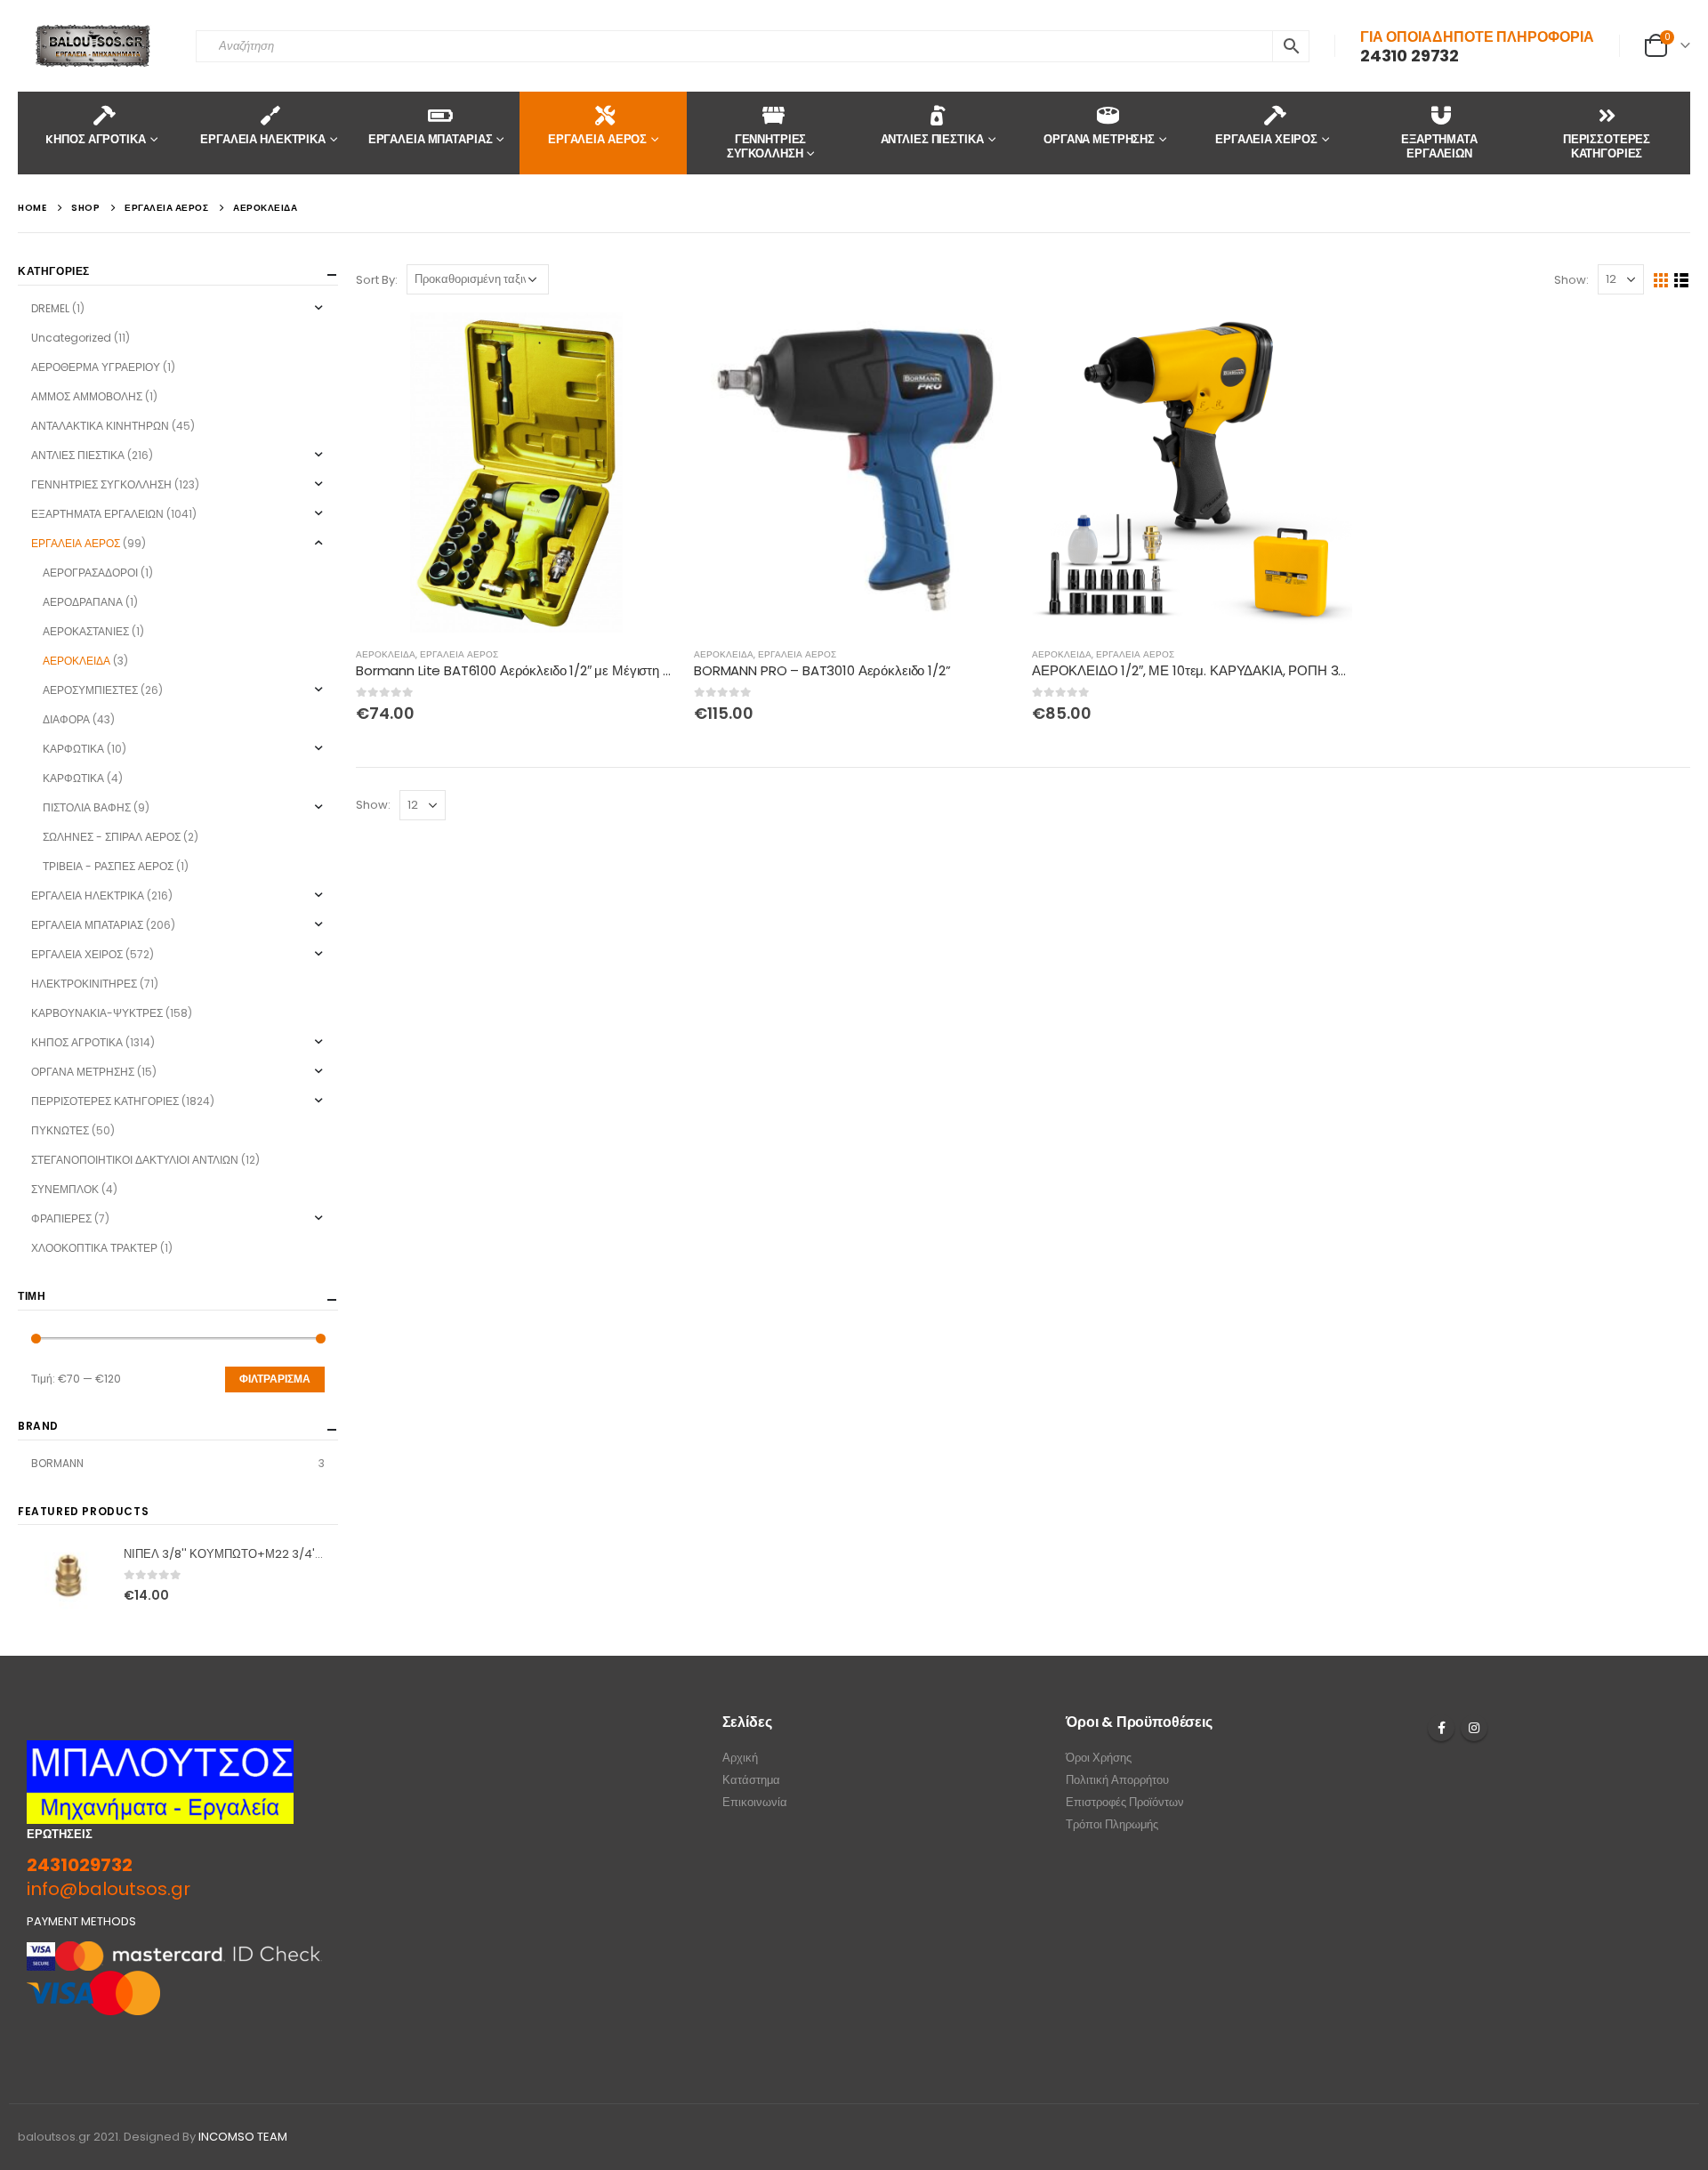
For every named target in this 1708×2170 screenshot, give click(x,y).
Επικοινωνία (755, 1802)
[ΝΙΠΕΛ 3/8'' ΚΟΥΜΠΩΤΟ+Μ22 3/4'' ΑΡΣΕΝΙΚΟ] (68, 1576)
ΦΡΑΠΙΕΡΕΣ (61, 1218)
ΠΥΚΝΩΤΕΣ (60, 1130)
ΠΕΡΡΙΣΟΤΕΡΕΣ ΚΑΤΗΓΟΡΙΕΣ (105, 1101)
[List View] (1682, 281)
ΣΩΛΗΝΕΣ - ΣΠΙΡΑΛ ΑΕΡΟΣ (112, 837)
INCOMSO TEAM (243, 2137)
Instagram (1474, 1728)
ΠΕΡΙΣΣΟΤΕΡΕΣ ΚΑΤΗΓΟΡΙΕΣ (1607, 146)
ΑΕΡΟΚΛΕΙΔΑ (386, 654)
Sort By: (377, 280)
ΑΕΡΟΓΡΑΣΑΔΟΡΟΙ (90, 573)
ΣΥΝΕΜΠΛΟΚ (65, 1189)
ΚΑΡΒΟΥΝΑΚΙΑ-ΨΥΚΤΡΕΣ (97, 1013)
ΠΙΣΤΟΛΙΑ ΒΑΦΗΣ (87, 807)
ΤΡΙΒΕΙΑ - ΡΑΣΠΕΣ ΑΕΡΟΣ (108, 866)
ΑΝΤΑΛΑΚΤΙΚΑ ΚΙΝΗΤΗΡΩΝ (100, 426)
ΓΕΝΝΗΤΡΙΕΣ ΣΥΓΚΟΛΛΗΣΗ (767, 146)
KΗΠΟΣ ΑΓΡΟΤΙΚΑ (95, 139)
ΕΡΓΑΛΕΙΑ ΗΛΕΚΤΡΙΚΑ (263, 139)
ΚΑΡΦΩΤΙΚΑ (73, 749)
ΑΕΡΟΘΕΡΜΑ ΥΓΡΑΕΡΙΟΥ (96, 367)
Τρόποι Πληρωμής (1112, 1824)
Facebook (1441, 1728)
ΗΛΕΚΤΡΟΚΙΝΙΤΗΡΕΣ (84, 984)
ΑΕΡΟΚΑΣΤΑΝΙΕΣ (86, 631)
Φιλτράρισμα (275, 1379)
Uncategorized (71, 338)
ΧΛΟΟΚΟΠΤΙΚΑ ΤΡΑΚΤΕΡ (94, 1248)
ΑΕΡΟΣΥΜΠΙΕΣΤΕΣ (90, 690)
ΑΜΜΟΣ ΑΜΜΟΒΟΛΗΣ (87, 396)
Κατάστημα (751, 1780)
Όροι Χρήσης (1099, 1758)
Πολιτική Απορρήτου (1117, 1780)
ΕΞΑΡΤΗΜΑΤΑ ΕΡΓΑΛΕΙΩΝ (1439, 146)
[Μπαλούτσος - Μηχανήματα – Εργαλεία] (93, 46)
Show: (1571, 280)
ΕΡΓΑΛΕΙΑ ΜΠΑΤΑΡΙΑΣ (431, 139)
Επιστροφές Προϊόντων (1125, 1802)
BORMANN (57, 1463)
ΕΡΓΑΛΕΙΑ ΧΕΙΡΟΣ (1266, 139)
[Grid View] (1661, 281)
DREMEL (50, 308)
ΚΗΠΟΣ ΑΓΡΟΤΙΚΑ (77, 1042)
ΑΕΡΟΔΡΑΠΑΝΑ (83, 602)
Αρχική (740, 1758)
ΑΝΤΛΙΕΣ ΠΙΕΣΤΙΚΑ (932, 139)
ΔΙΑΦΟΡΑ (66, 719)
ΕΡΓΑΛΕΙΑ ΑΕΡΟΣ (597, 139)
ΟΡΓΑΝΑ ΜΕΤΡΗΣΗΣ (1099, 139)
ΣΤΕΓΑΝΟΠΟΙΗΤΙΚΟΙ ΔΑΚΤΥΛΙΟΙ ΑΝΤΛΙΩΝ (135, 1160)
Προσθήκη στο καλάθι (647, 342)
